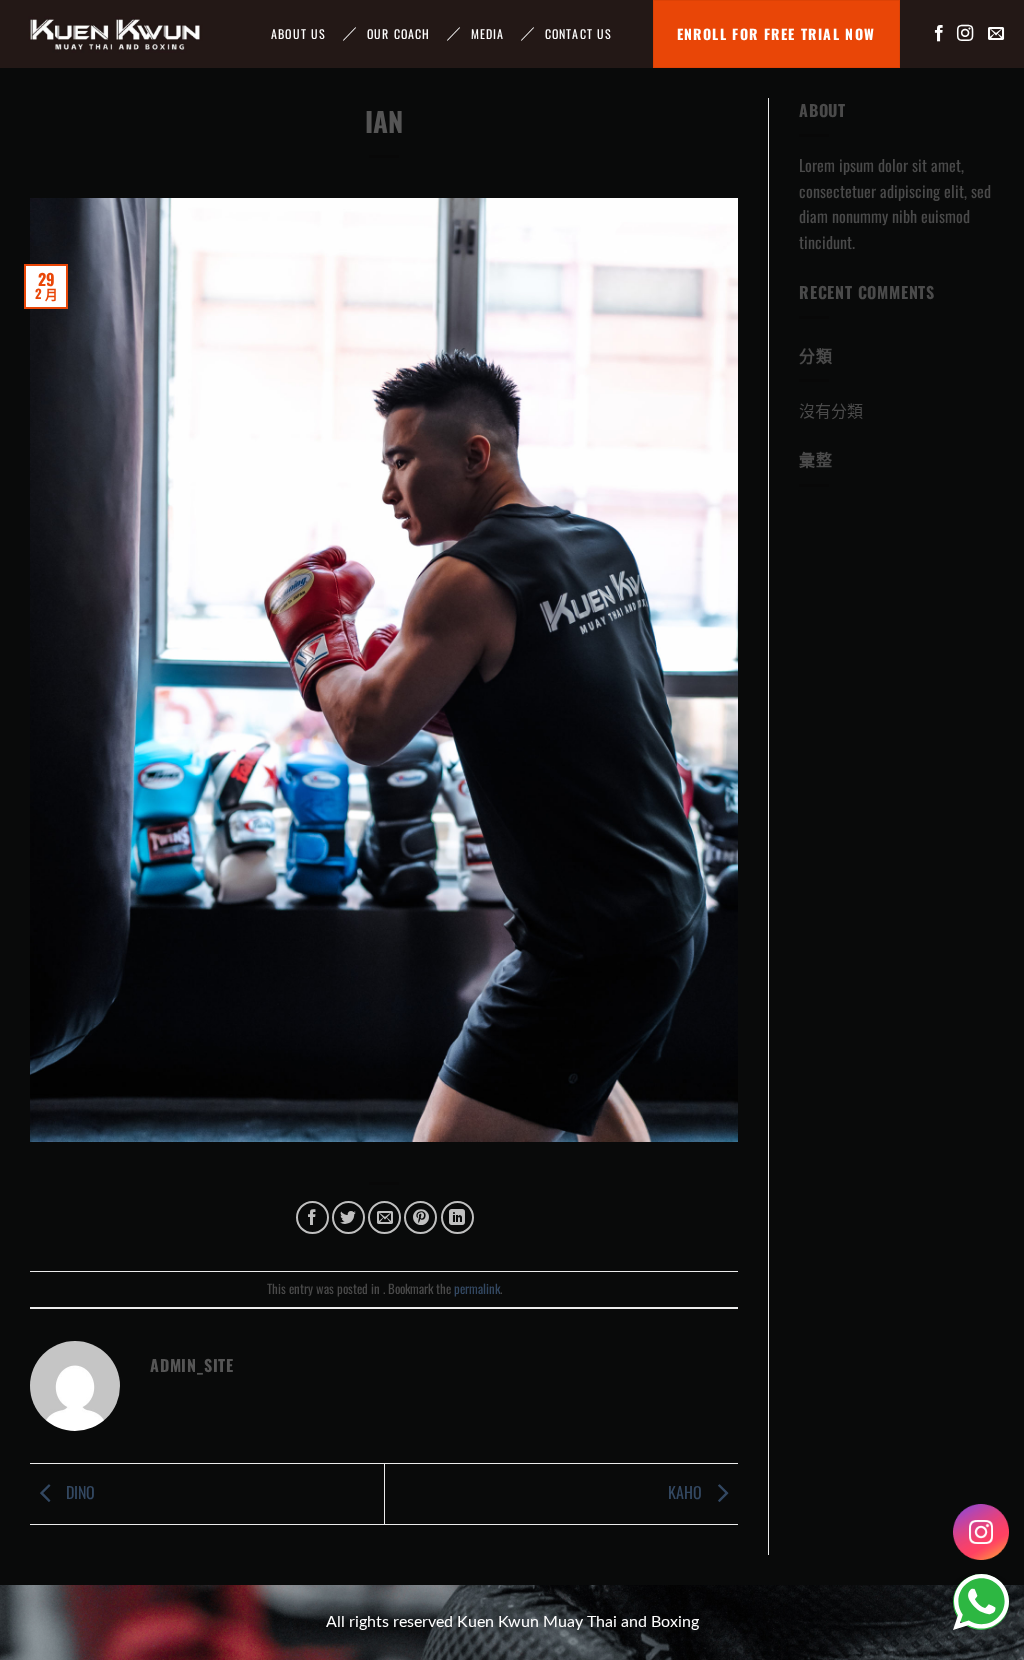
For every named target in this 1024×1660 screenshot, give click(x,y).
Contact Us (579, 33)
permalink (477, 1288)
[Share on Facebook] (312, 1217)
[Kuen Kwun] (115, 34)
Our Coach (399, 33)
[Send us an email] (996, 34)
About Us (299, 33)
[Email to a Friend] (384, 1217)
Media (488, 33)
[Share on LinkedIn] (457, 1217)
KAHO (687, 1492)
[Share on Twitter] (348, 1217)
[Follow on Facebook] (939, 34)
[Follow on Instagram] (965, 34)
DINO (78, 1492)
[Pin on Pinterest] (420, 1217)
